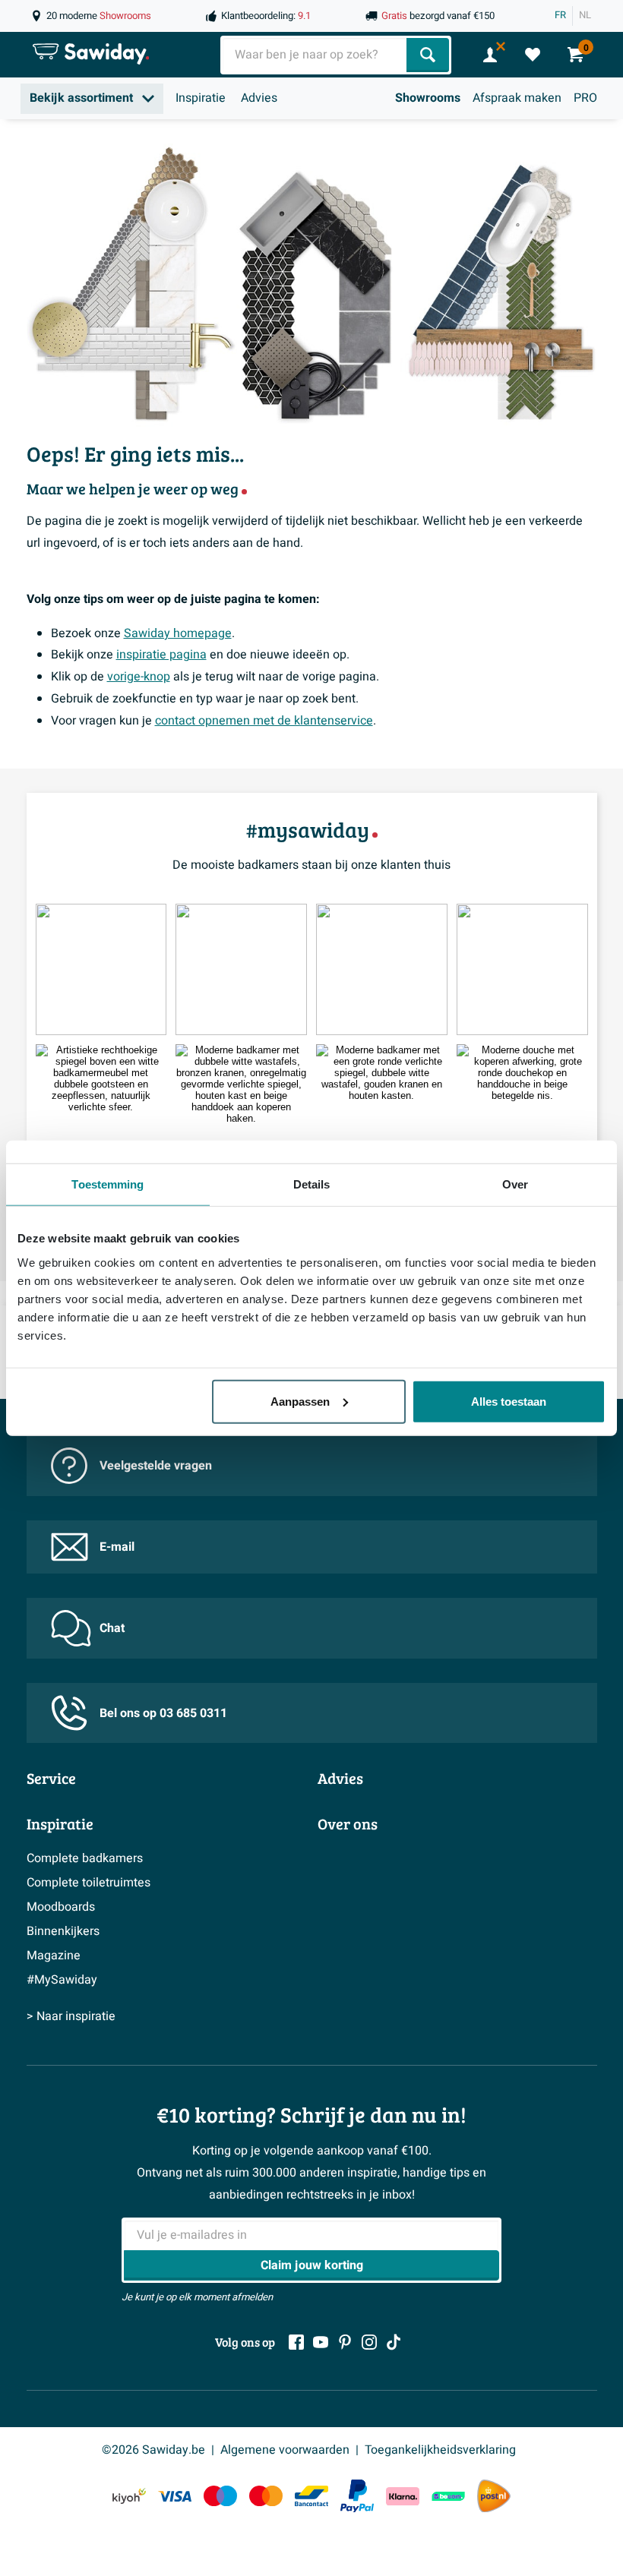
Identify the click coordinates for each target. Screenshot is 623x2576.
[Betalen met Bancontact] (311, 2496)
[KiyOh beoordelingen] (129, 2496)
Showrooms (428, 98)
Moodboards (61, 1907)
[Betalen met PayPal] (357, 2496)
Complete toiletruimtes (89, 1883)
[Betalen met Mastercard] (266, 2496)
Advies (259, 98)
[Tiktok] (394, 2342)
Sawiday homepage (178, 633)
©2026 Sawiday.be (153, 2450)
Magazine (54, 1956)
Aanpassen (300, 1401)
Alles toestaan (509, 1401)
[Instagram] (369, 2342)
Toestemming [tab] (108, 1184)
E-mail (117, 1547)
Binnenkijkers (63, 1931)
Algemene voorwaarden (285, 2450)
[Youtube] (321, 2342)
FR (560, 15)
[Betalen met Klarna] (403, 2496)
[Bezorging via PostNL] (494, 2496)
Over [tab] (515, 1184)
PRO (585, 98)
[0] (533, 55)
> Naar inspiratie (71, 2016)
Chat (112, 1628)
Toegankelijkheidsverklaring (440, 2450)
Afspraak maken (517, 98)
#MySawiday (62, 1980)
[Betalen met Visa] (175, 2496)
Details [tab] (312, 1184)
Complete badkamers (85, 1858)
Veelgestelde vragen (156, 1466)
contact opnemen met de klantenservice (264, 721)
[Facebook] (296, 2342)
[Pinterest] (345, 2342)
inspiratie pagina (161, 655)
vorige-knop (139, 677)
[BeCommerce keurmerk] (448, 2496)
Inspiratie (201, 98)
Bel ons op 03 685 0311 (163, 1713)
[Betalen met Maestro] (220, 2496)
